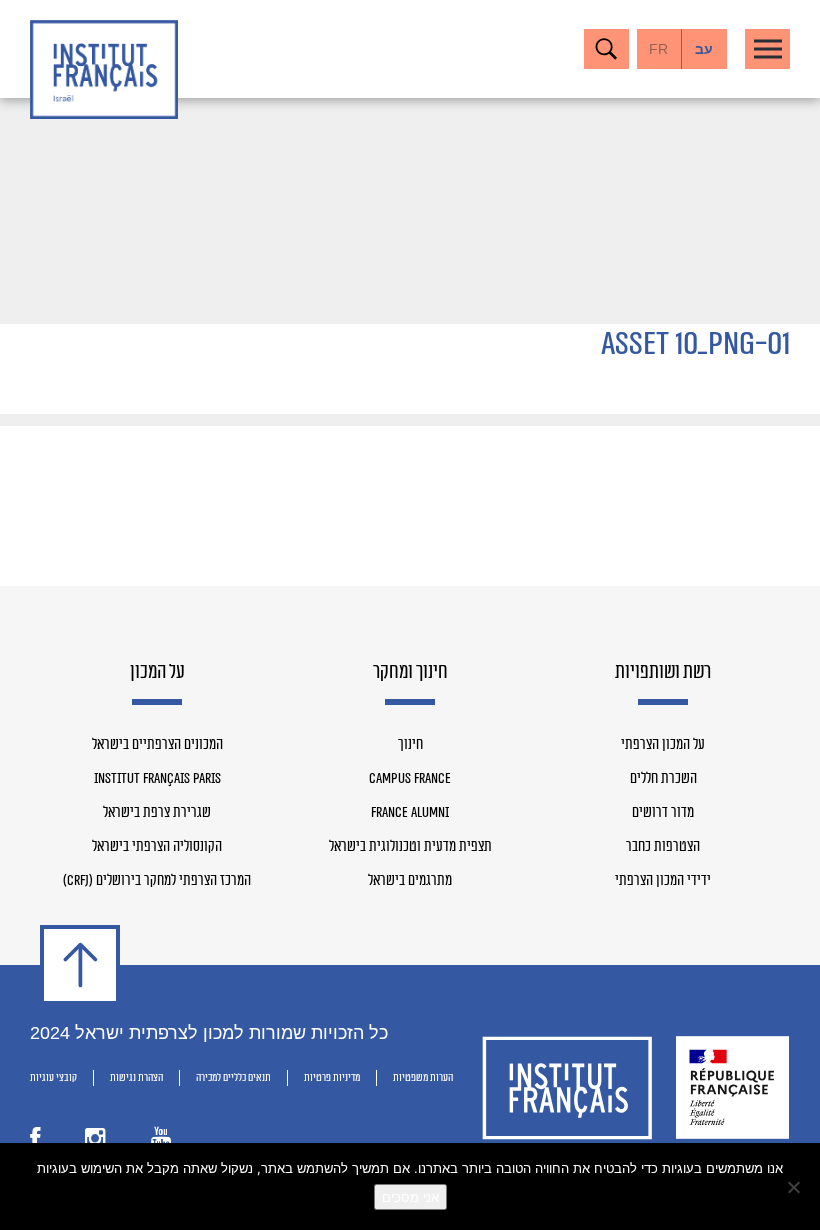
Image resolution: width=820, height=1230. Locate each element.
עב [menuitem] (704, 49)
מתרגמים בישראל (410, 881)
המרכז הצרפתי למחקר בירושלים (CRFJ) (157, 881)
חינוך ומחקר (410, 673)
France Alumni (410, 813)
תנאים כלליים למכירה (233, 1077)
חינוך (410, 745)
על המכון (157, 673)
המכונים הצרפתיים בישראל (157, 745)
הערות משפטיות (423, 1077)
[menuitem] (704, 49)
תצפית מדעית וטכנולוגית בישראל (410, 847)
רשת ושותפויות (663, 673)
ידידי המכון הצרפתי (663, 881)
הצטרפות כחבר (663, 847)
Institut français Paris (157, 779)
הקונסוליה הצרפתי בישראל (157, 847)
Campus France (410, 779)
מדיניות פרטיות (332, 1077)
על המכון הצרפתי (663, 745)
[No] (795, 1187)
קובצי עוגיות (53, 1077)
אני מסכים (410, 1197)
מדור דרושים (663, 813)
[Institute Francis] (104, 70)
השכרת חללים (663, 779)
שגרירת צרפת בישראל (157, 813)
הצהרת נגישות (136, 1077)
